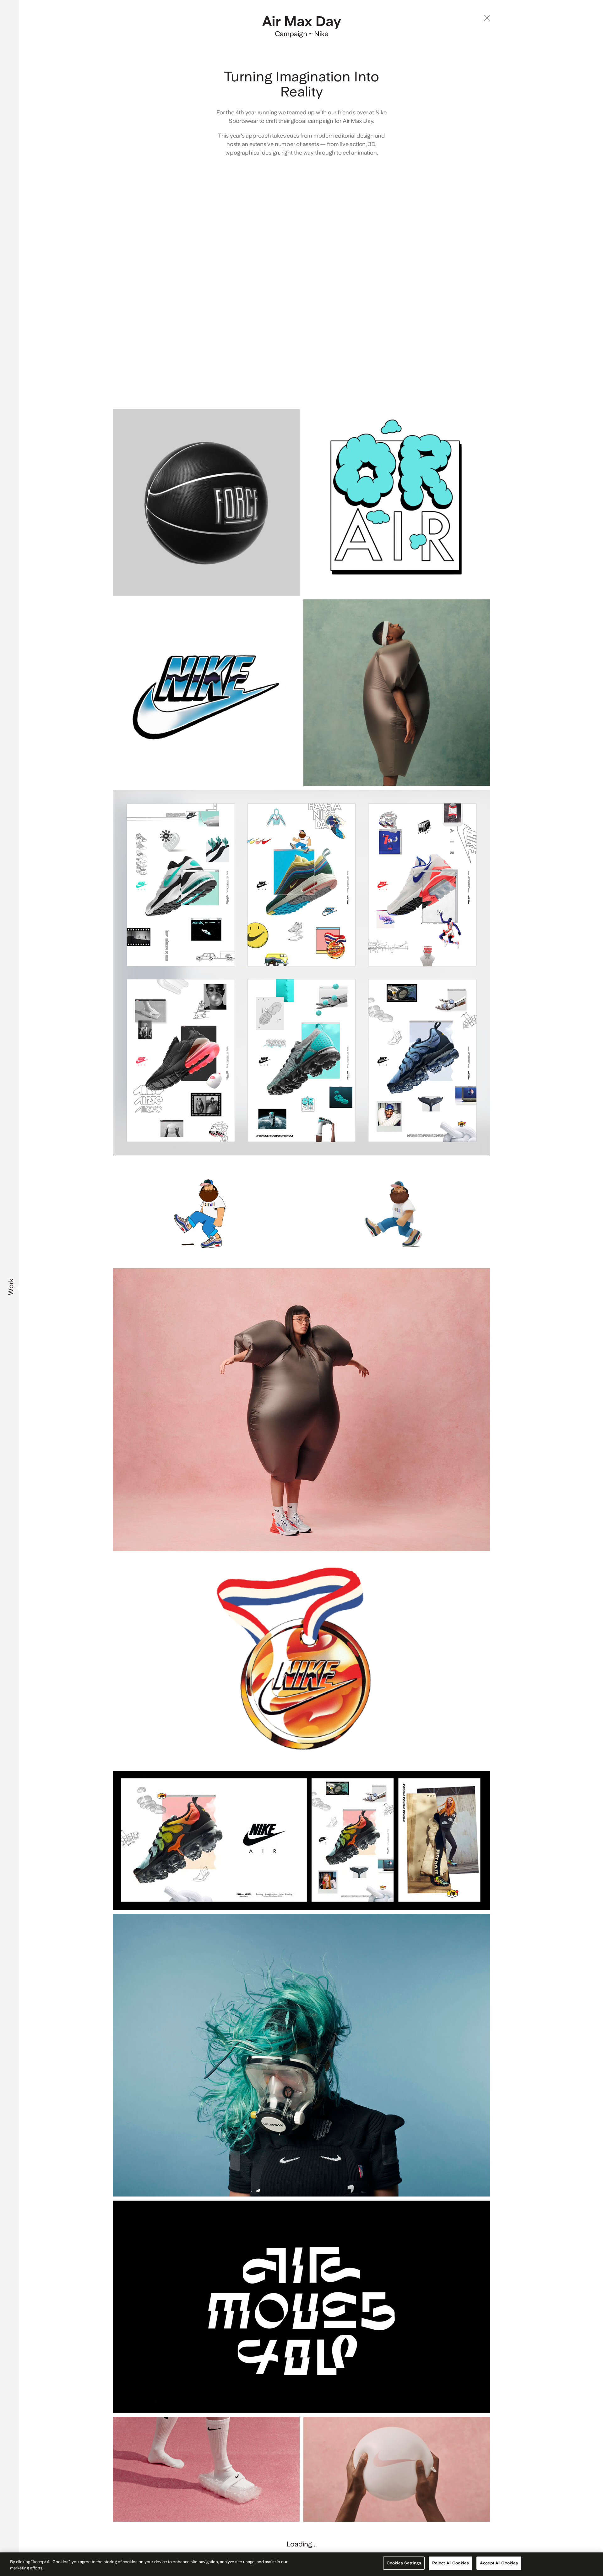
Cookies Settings (404, 2563)
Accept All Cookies (499, 2563)
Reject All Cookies (451, 2563)
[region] (301, 2564)
